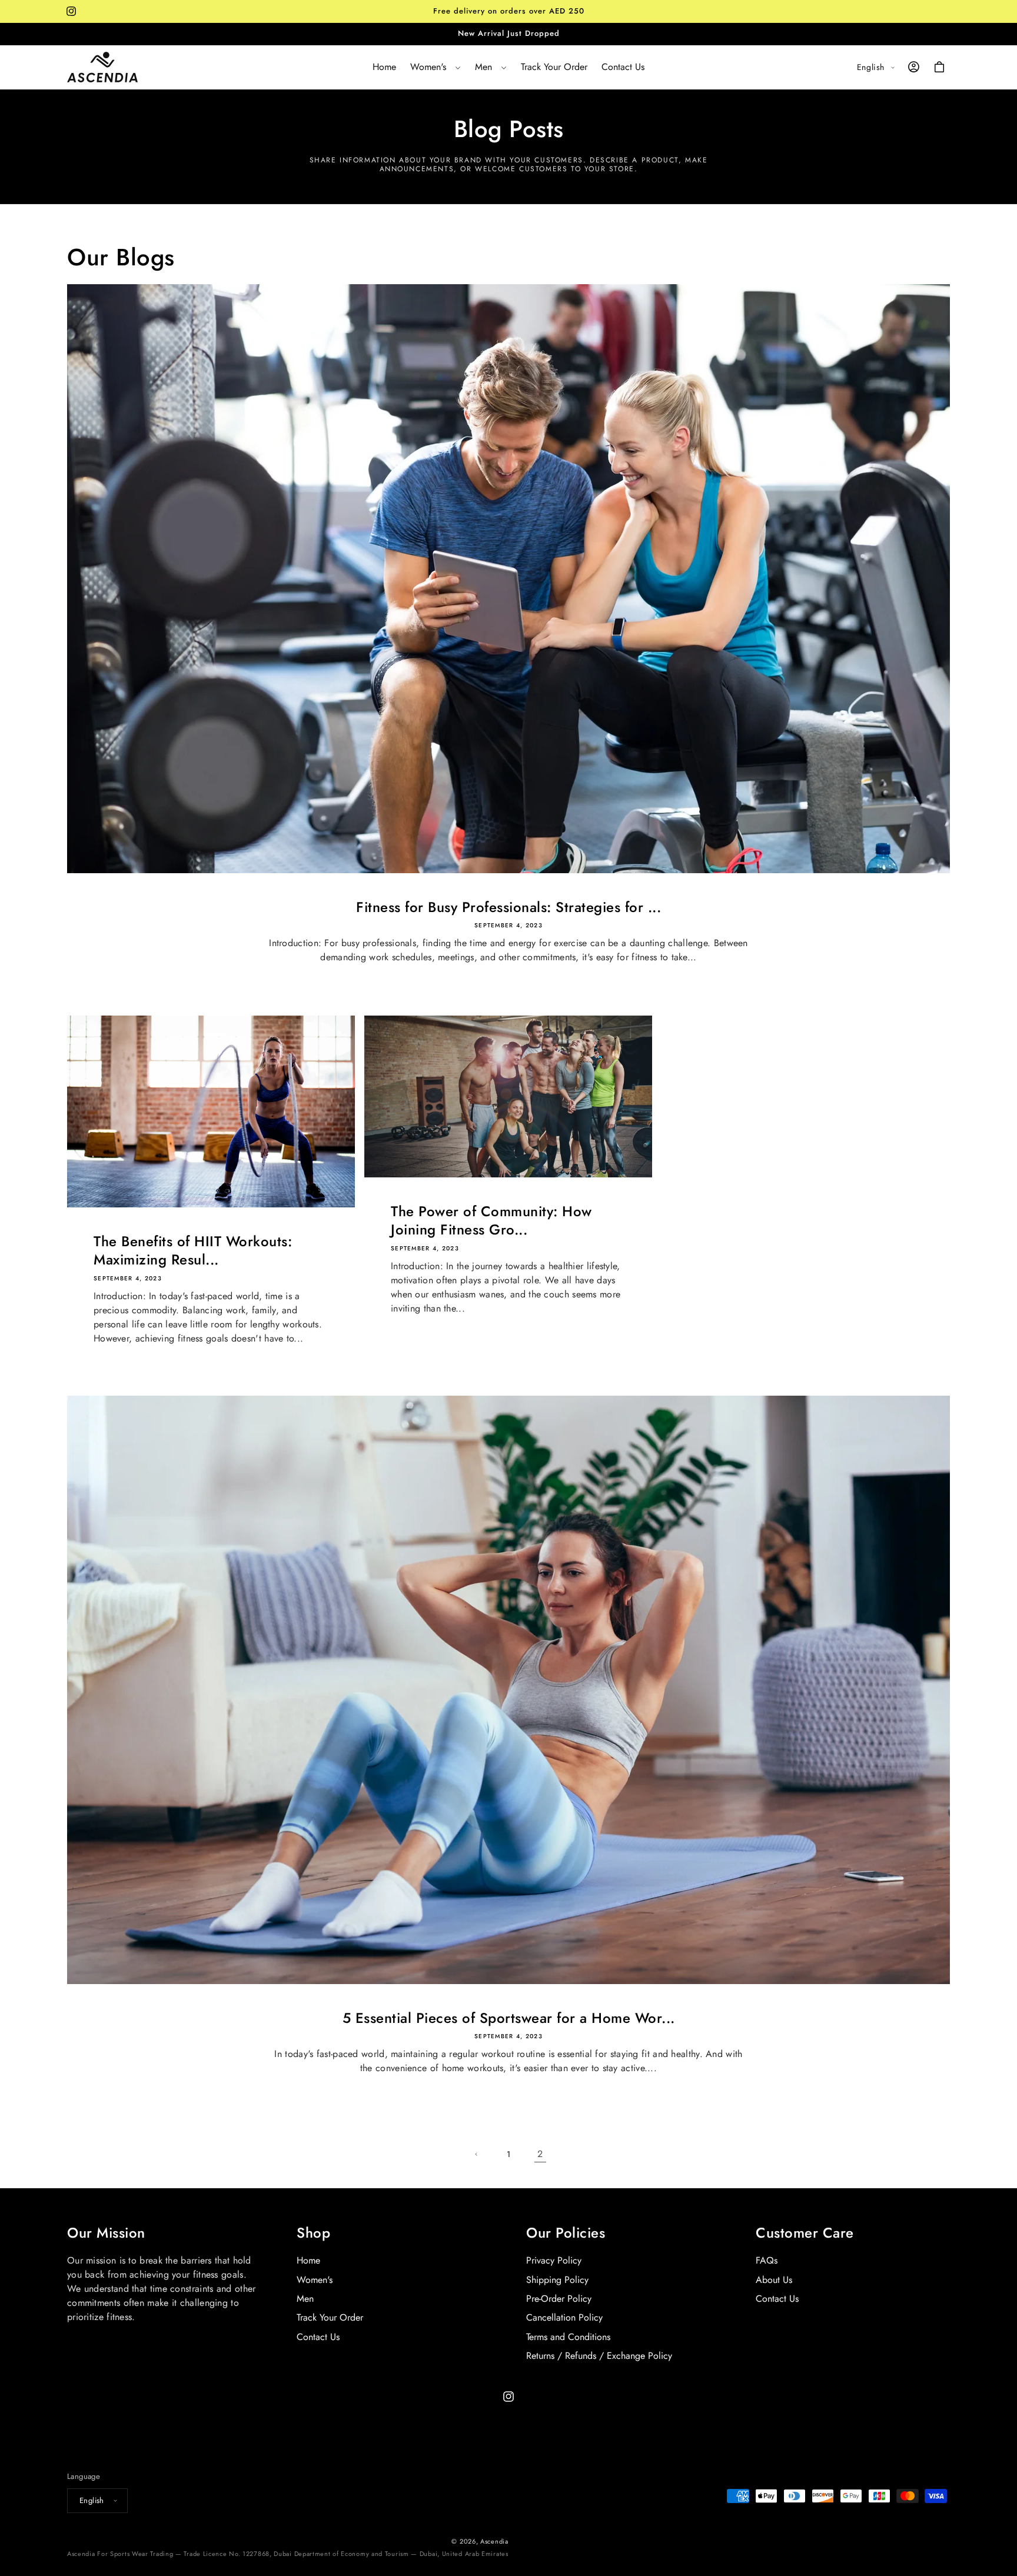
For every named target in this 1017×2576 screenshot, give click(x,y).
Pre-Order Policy (559, 2299)
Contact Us (318, 2337)
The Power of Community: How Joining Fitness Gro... (491, 1220)
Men (305, 2299)
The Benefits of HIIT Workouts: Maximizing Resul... (193, 1250)
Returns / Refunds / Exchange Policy (599, 2356)
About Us (774, 2280)
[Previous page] (477, 2154)
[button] (436, 67)
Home (308, 2261)
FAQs (767, 2261)
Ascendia (494, 2541)
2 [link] (540, 2154)
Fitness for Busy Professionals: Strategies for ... (508, 907)
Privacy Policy (554, 2261)
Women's (315, 2280)
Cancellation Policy (564, 2318)
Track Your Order (330, 2318)
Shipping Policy (557, 2280)
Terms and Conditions (568, 2337)
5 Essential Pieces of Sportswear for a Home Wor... (509, 2018)
